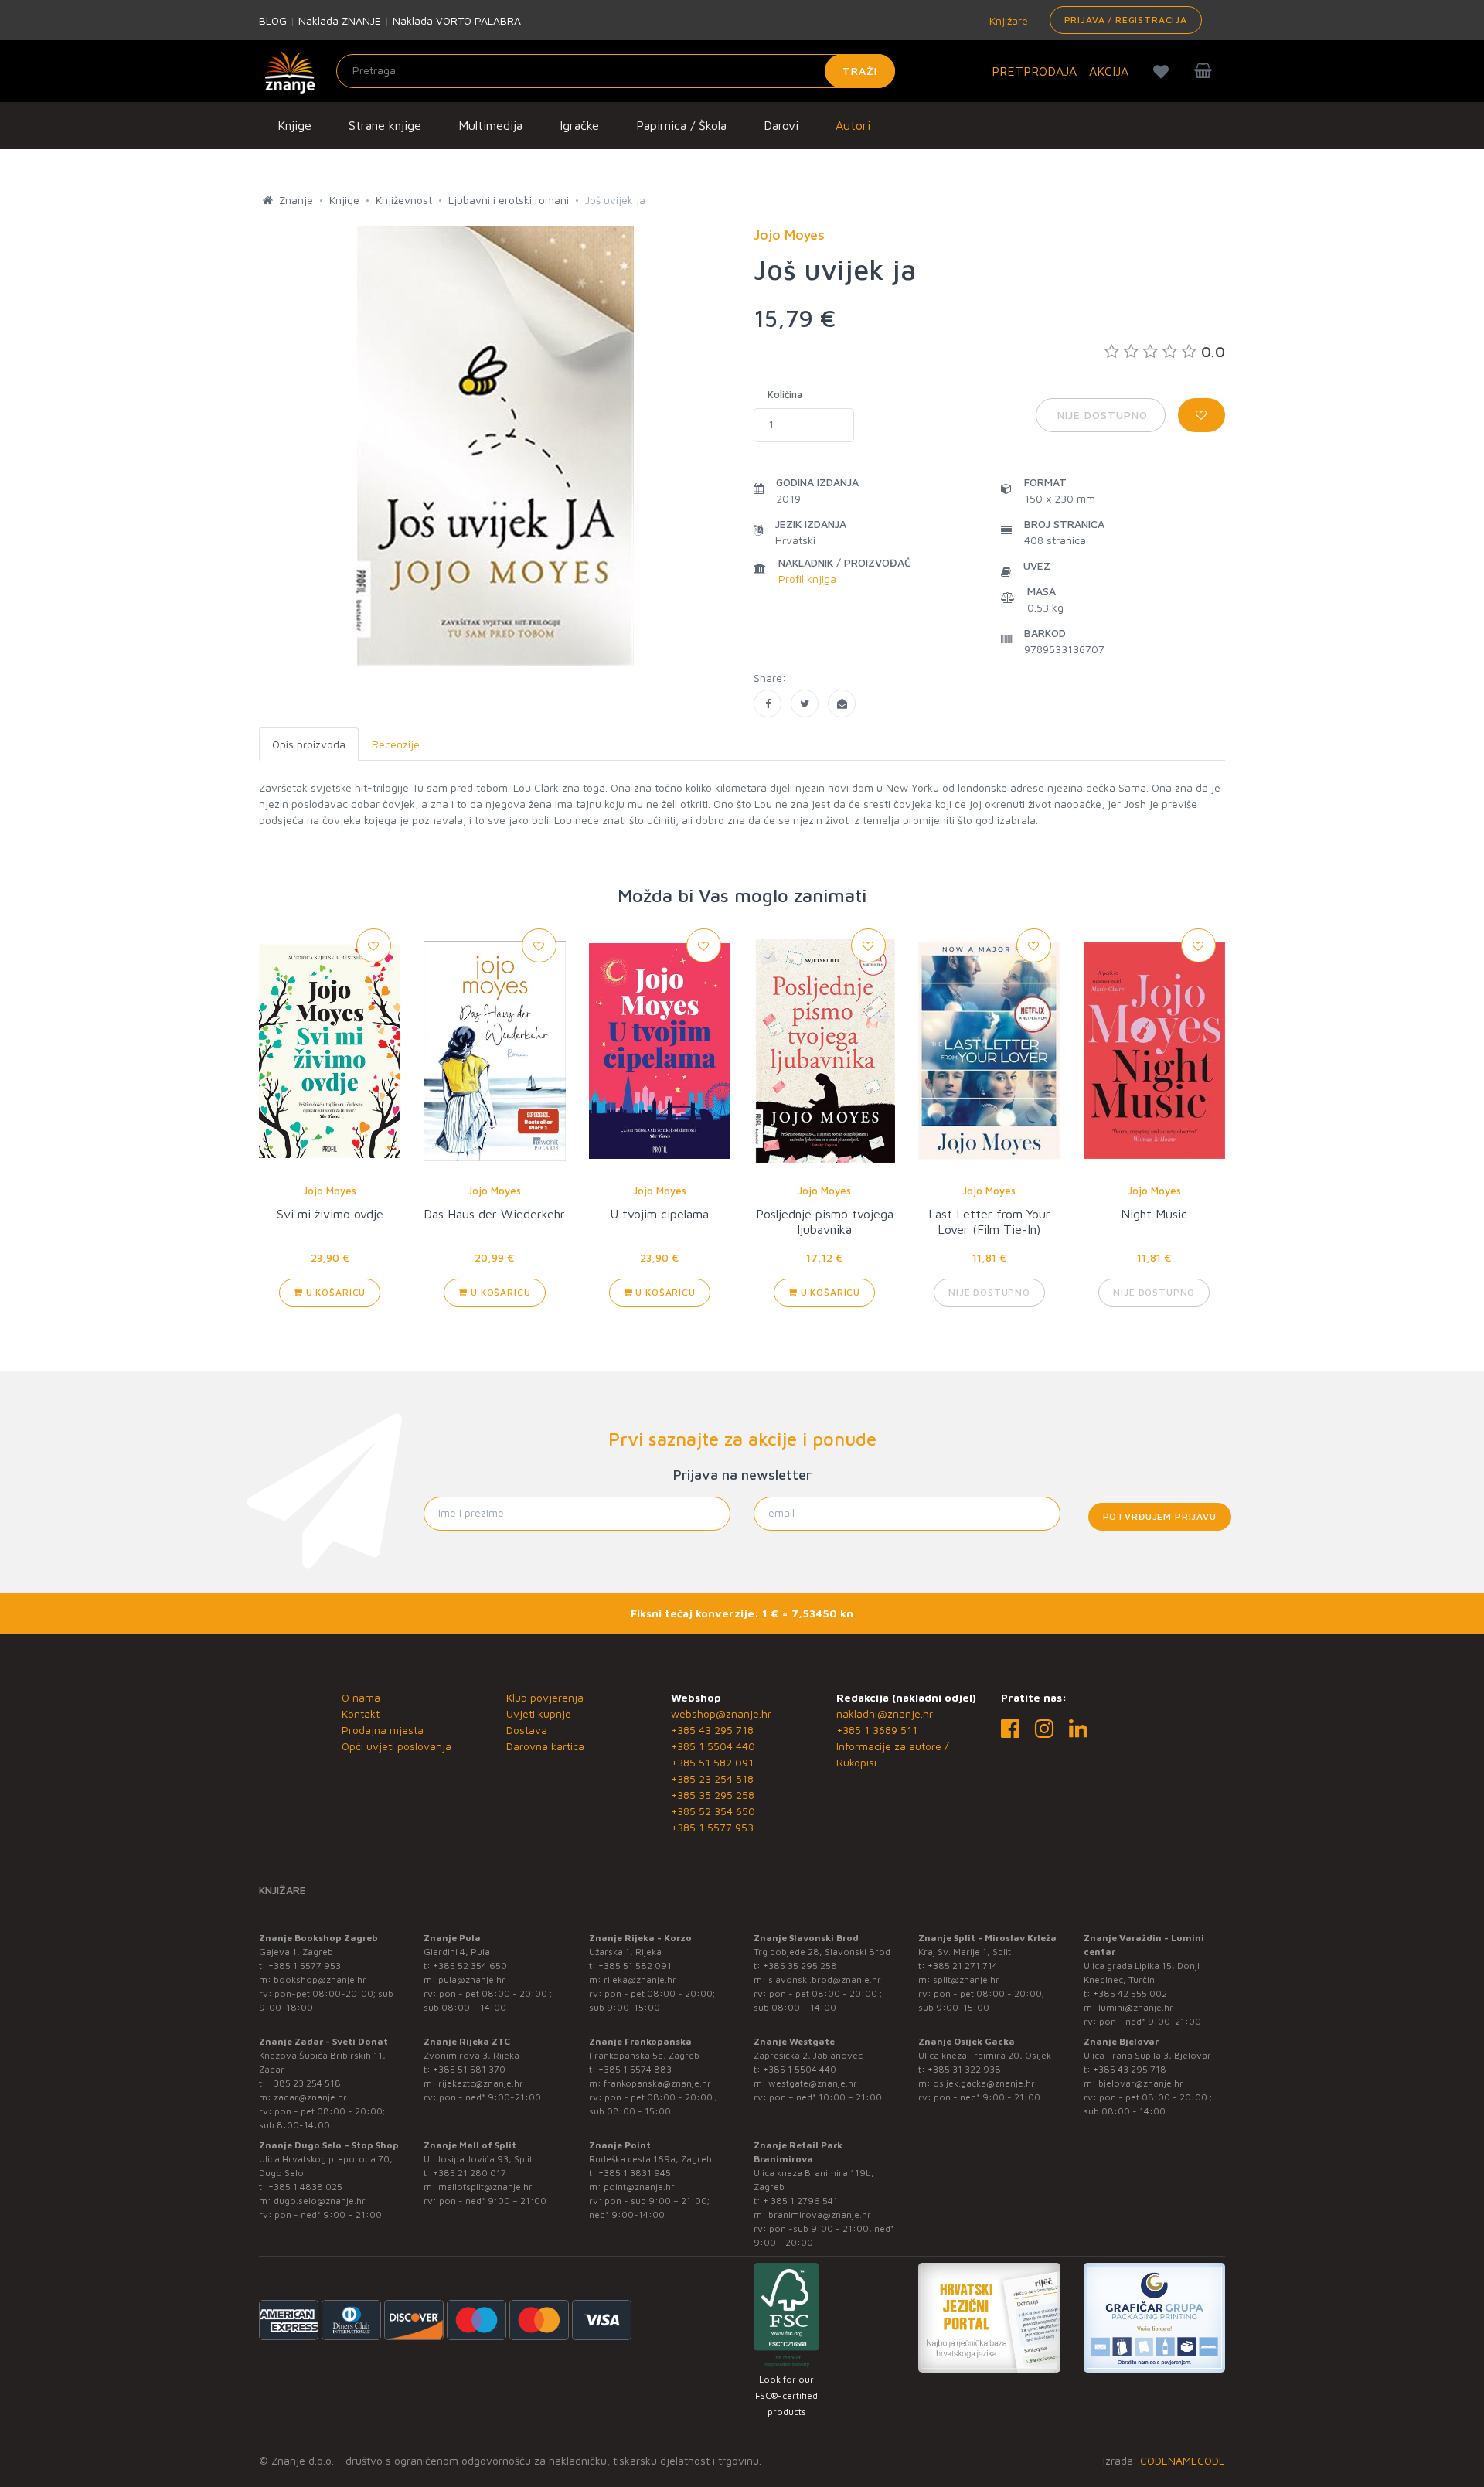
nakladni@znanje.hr (885, 1714)
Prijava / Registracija (1126, 20)
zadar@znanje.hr (310, 2097)
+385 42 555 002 (1130, 1993)
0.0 (1213, 351)
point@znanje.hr (639, 2187)
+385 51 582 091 (712, 1762)
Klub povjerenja (545, 1697)
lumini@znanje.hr (1136, 2007)
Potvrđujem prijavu (1160, 1516)
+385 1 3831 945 (635, 2173)
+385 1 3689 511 (877, 1730)
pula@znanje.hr (472, 1979)
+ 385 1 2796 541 (800, 2201)
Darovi (781, 125)
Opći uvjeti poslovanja (397, 1746)
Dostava (527, 1730)
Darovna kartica (545, 1746)
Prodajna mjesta (383, 1730)
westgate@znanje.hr (813, 2083)
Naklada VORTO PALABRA (457, 20)
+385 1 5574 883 (635, 2069)
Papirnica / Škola (681, 125)
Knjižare (1007, 20)
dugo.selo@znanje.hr (320, 2201)
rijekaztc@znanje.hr (481, 2083)
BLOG (273, 20)
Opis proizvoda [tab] (309, 744)
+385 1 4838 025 (305, 2187)
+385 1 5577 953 (712, 1827)
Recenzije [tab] (396, 744)
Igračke (579, 125)
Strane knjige (385, 125)
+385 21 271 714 (963, 1966)
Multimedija (490, 125)
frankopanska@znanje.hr (657, 2083)
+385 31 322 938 (964, 2069)
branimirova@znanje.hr (820, 2214)
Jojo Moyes (330, 1191)
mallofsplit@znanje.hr (485, 2187)
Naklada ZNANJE (340, 20)
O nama (361, 1697)
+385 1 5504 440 (713, 1746)
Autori (853, 125)
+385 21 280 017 (470, 2173)
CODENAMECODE (1183, 2460)
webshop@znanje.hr (721, 1714)
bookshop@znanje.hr (320, 1979)
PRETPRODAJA (1034, 71)
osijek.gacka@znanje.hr (984, 2083)
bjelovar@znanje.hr (1141, 2083)
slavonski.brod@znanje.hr (825, 1979)
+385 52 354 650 (713, 1811)
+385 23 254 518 (712, 1778)
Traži (860, 71)
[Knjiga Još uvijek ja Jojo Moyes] (768, 704)
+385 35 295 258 (713, 1795)
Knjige (294, 125)
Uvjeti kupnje (539, 1714)
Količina (785, 394)
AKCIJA (1109, 71)
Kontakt (361, 1714)
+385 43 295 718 (712, 1730)
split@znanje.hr (966, 1979)
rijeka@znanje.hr (640, 1979)
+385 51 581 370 (469, 2069)
